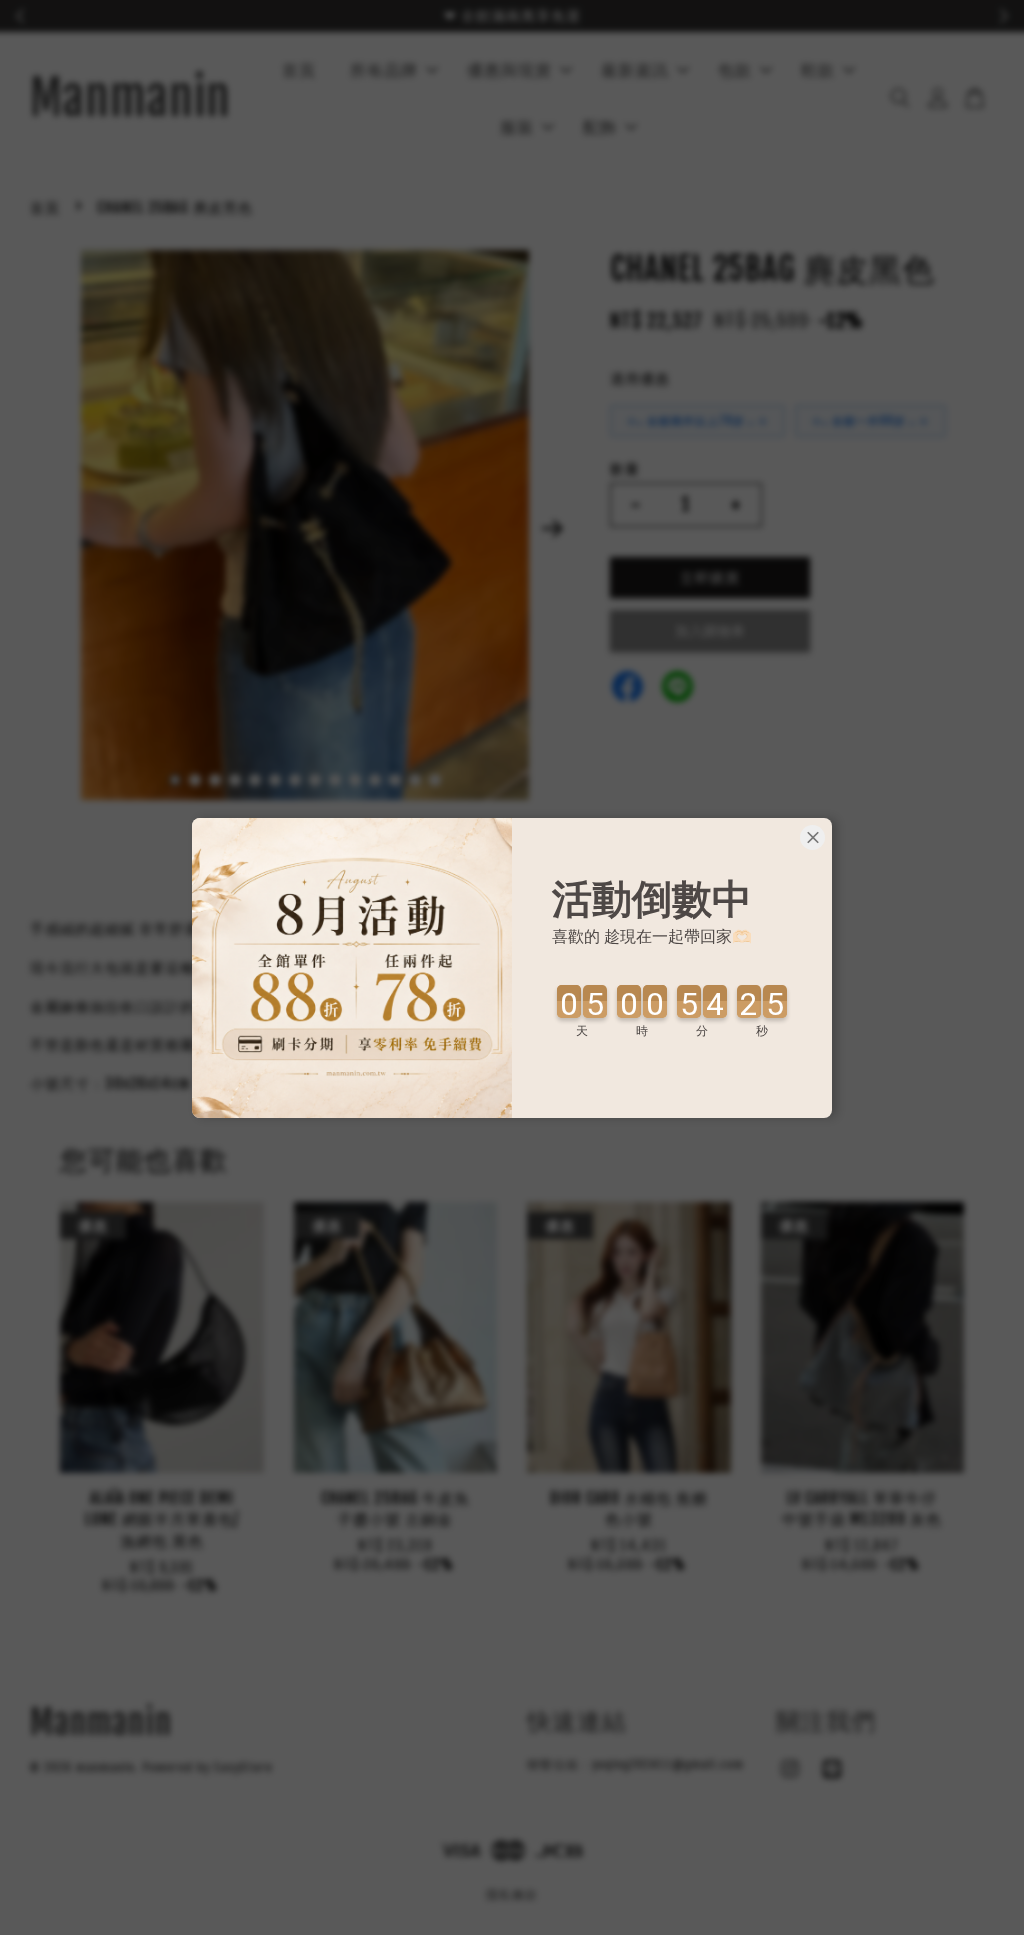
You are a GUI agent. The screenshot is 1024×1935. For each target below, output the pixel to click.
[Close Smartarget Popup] (812, 837)
